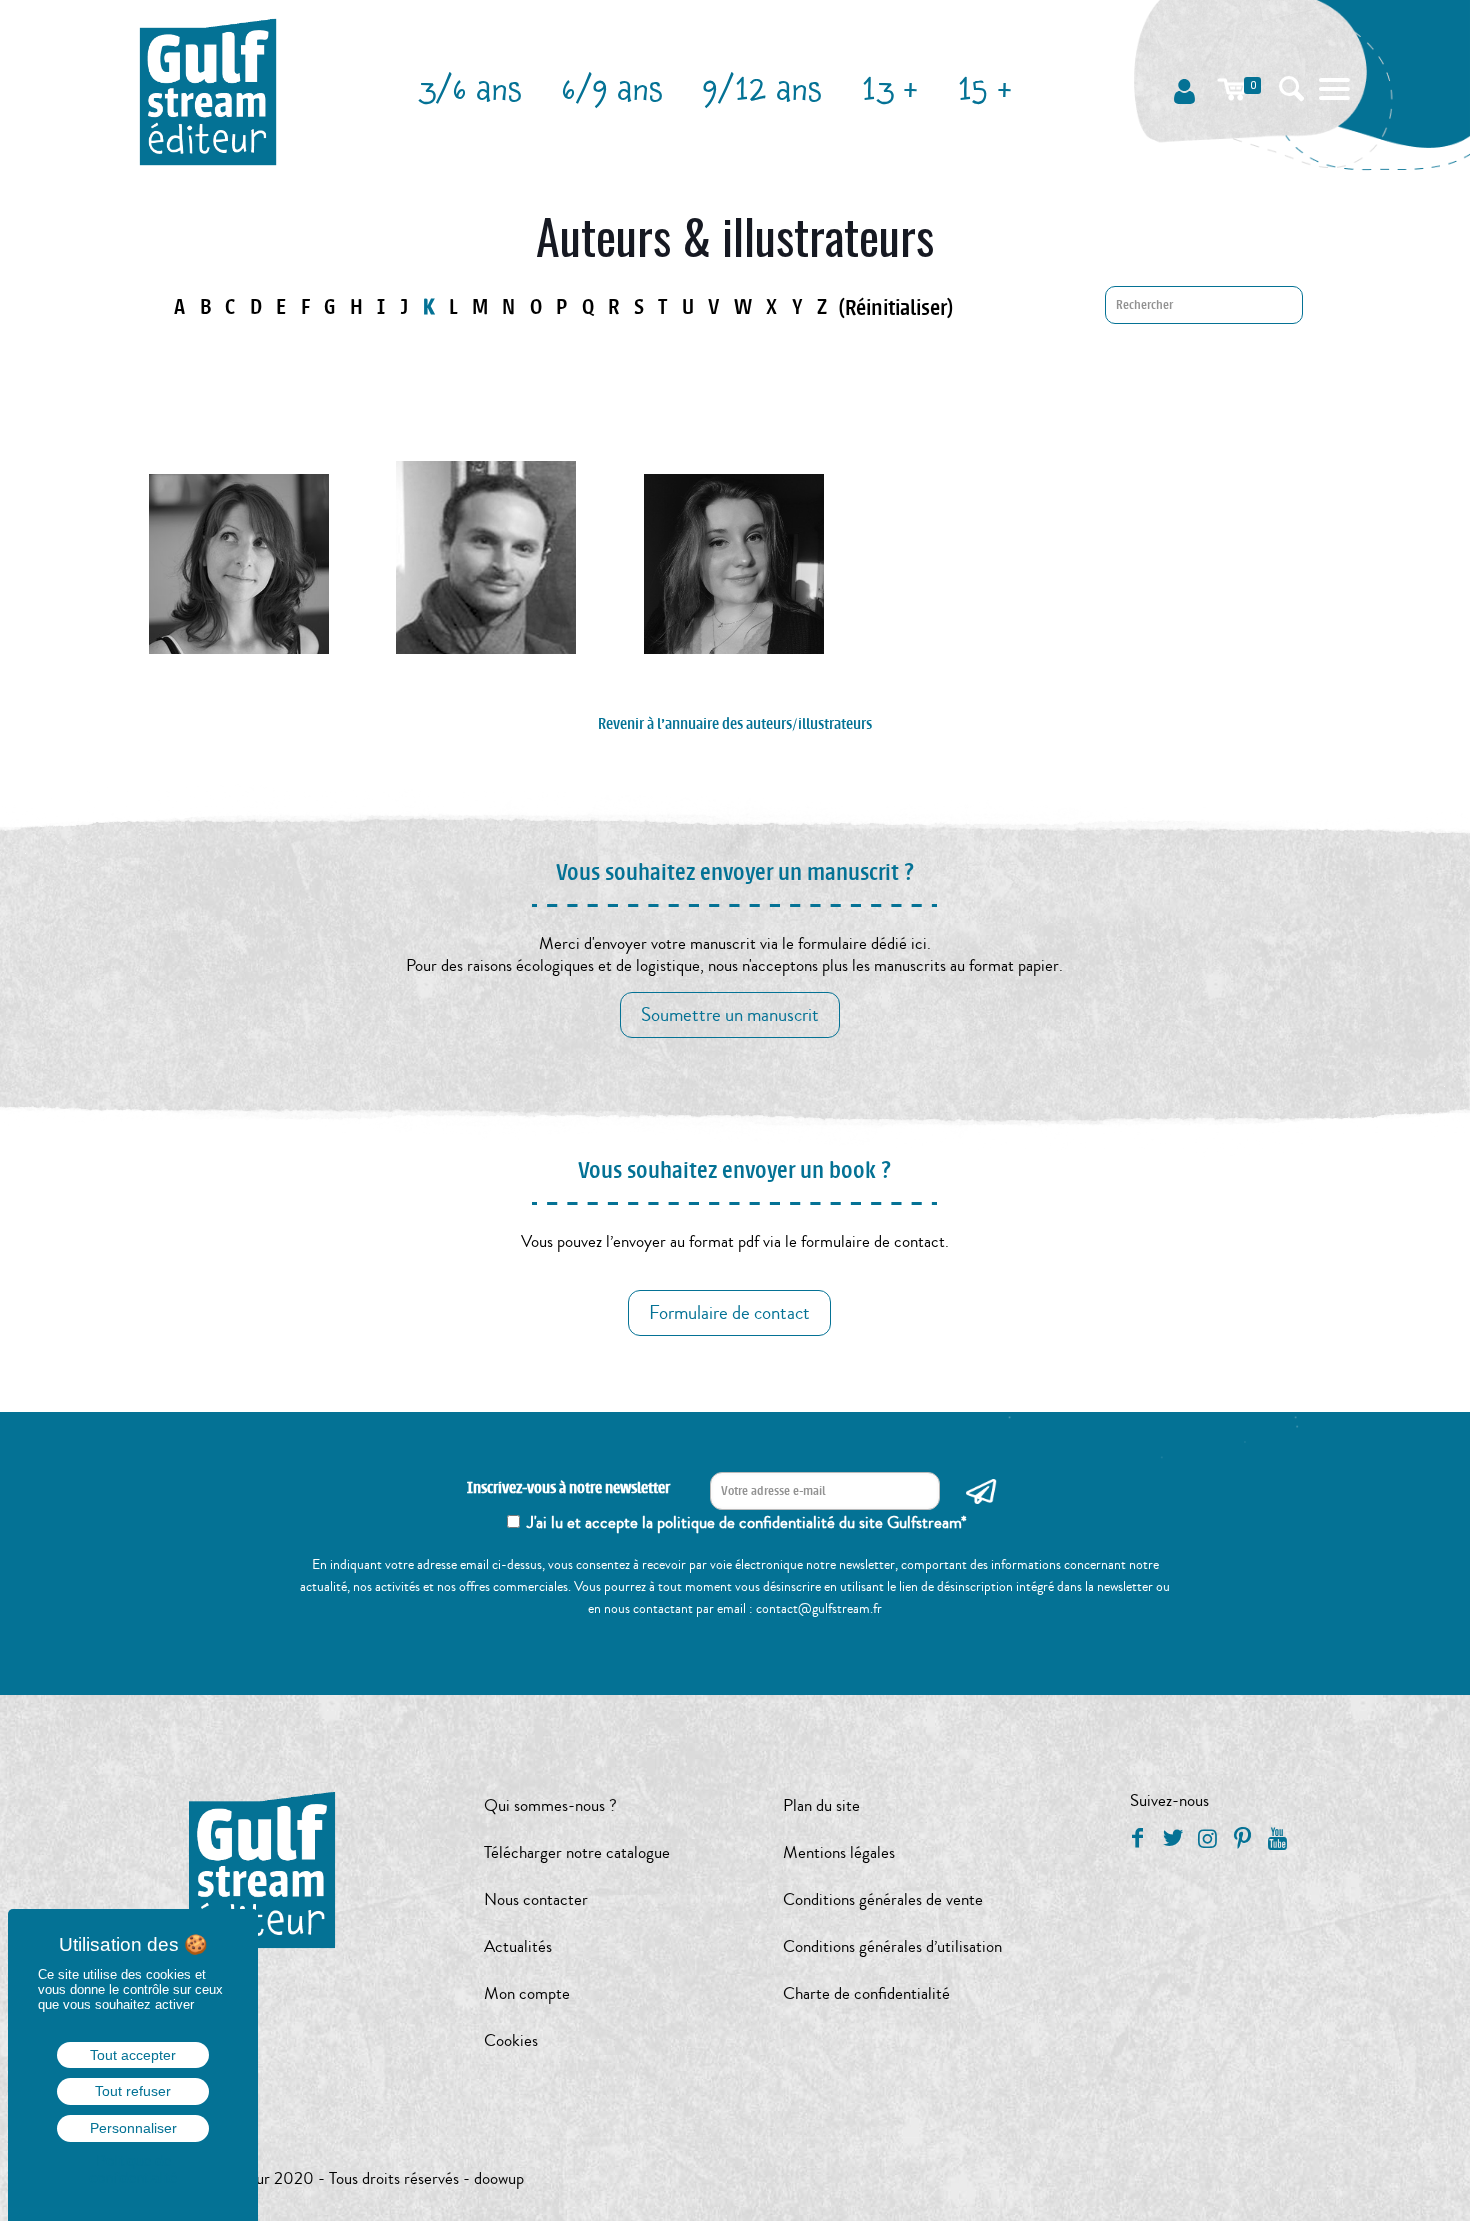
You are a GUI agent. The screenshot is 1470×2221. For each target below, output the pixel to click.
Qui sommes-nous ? (550, 1805)
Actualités (518, 1946)
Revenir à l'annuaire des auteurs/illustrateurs (735, 724)
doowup (499, 2178)
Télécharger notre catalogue (577, 1852)
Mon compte (527, 1993)
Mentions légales (839, 1852)
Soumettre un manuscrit (730, 1015)
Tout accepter (133, 2055)
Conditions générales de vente (883, 1899)
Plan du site (821, 1805)
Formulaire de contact (729, 1313)
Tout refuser (133, 2091)
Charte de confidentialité (866, 1993)
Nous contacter (536, 1899)
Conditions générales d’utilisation (892, 1946)
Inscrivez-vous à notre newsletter (568, 1488)
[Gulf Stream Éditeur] (208, 90)
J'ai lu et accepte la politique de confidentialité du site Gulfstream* (747, 1522)
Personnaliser (133, 2128)
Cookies (511, 2040)
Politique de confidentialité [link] (133, 2169)
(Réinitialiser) (896, 307)
